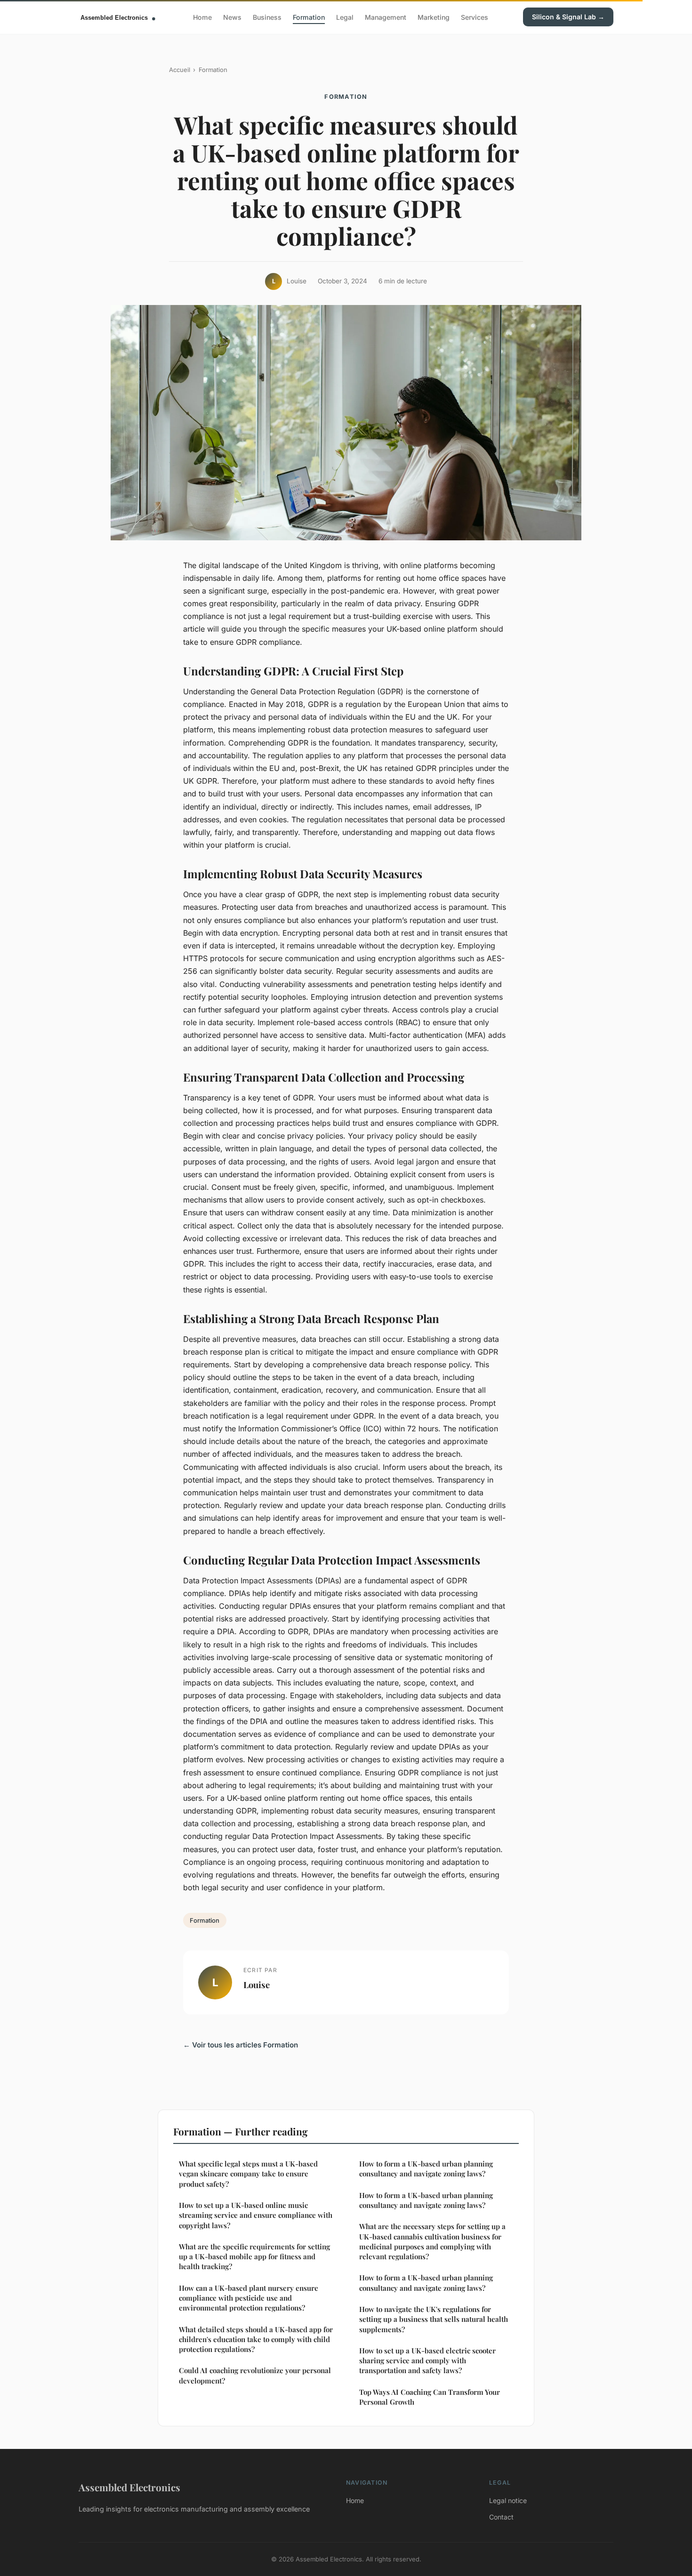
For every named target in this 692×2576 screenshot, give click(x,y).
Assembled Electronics (129, 2487)
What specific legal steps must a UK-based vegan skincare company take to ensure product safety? (248, 2174)
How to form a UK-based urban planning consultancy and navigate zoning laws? (426, 2169)
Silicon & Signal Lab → (568, 17)
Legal (345, 17)
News (232, 17)
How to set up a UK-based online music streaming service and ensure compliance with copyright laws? (256, 2215)
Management (386, 17)
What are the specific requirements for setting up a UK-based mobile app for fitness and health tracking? (254, 2257)
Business (267, 17)
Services (475, 17)
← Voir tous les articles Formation (241, 2045)
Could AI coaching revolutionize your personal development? (255, 2375)
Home (202, 17)
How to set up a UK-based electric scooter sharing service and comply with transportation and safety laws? (427, 2361)
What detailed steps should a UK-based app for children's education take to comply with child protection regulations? (256, 2339)
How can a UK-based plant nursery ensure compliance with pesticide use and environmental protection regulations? (249, 2298)
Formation (309, 17)
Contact (501, 2517)
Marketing (434, 17)
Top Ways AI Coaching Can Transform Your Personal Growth (430, 2397)
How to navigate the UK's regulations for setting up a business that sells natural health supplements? (434, 2319)
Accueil (180, 70)
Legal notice (508, 2500)
